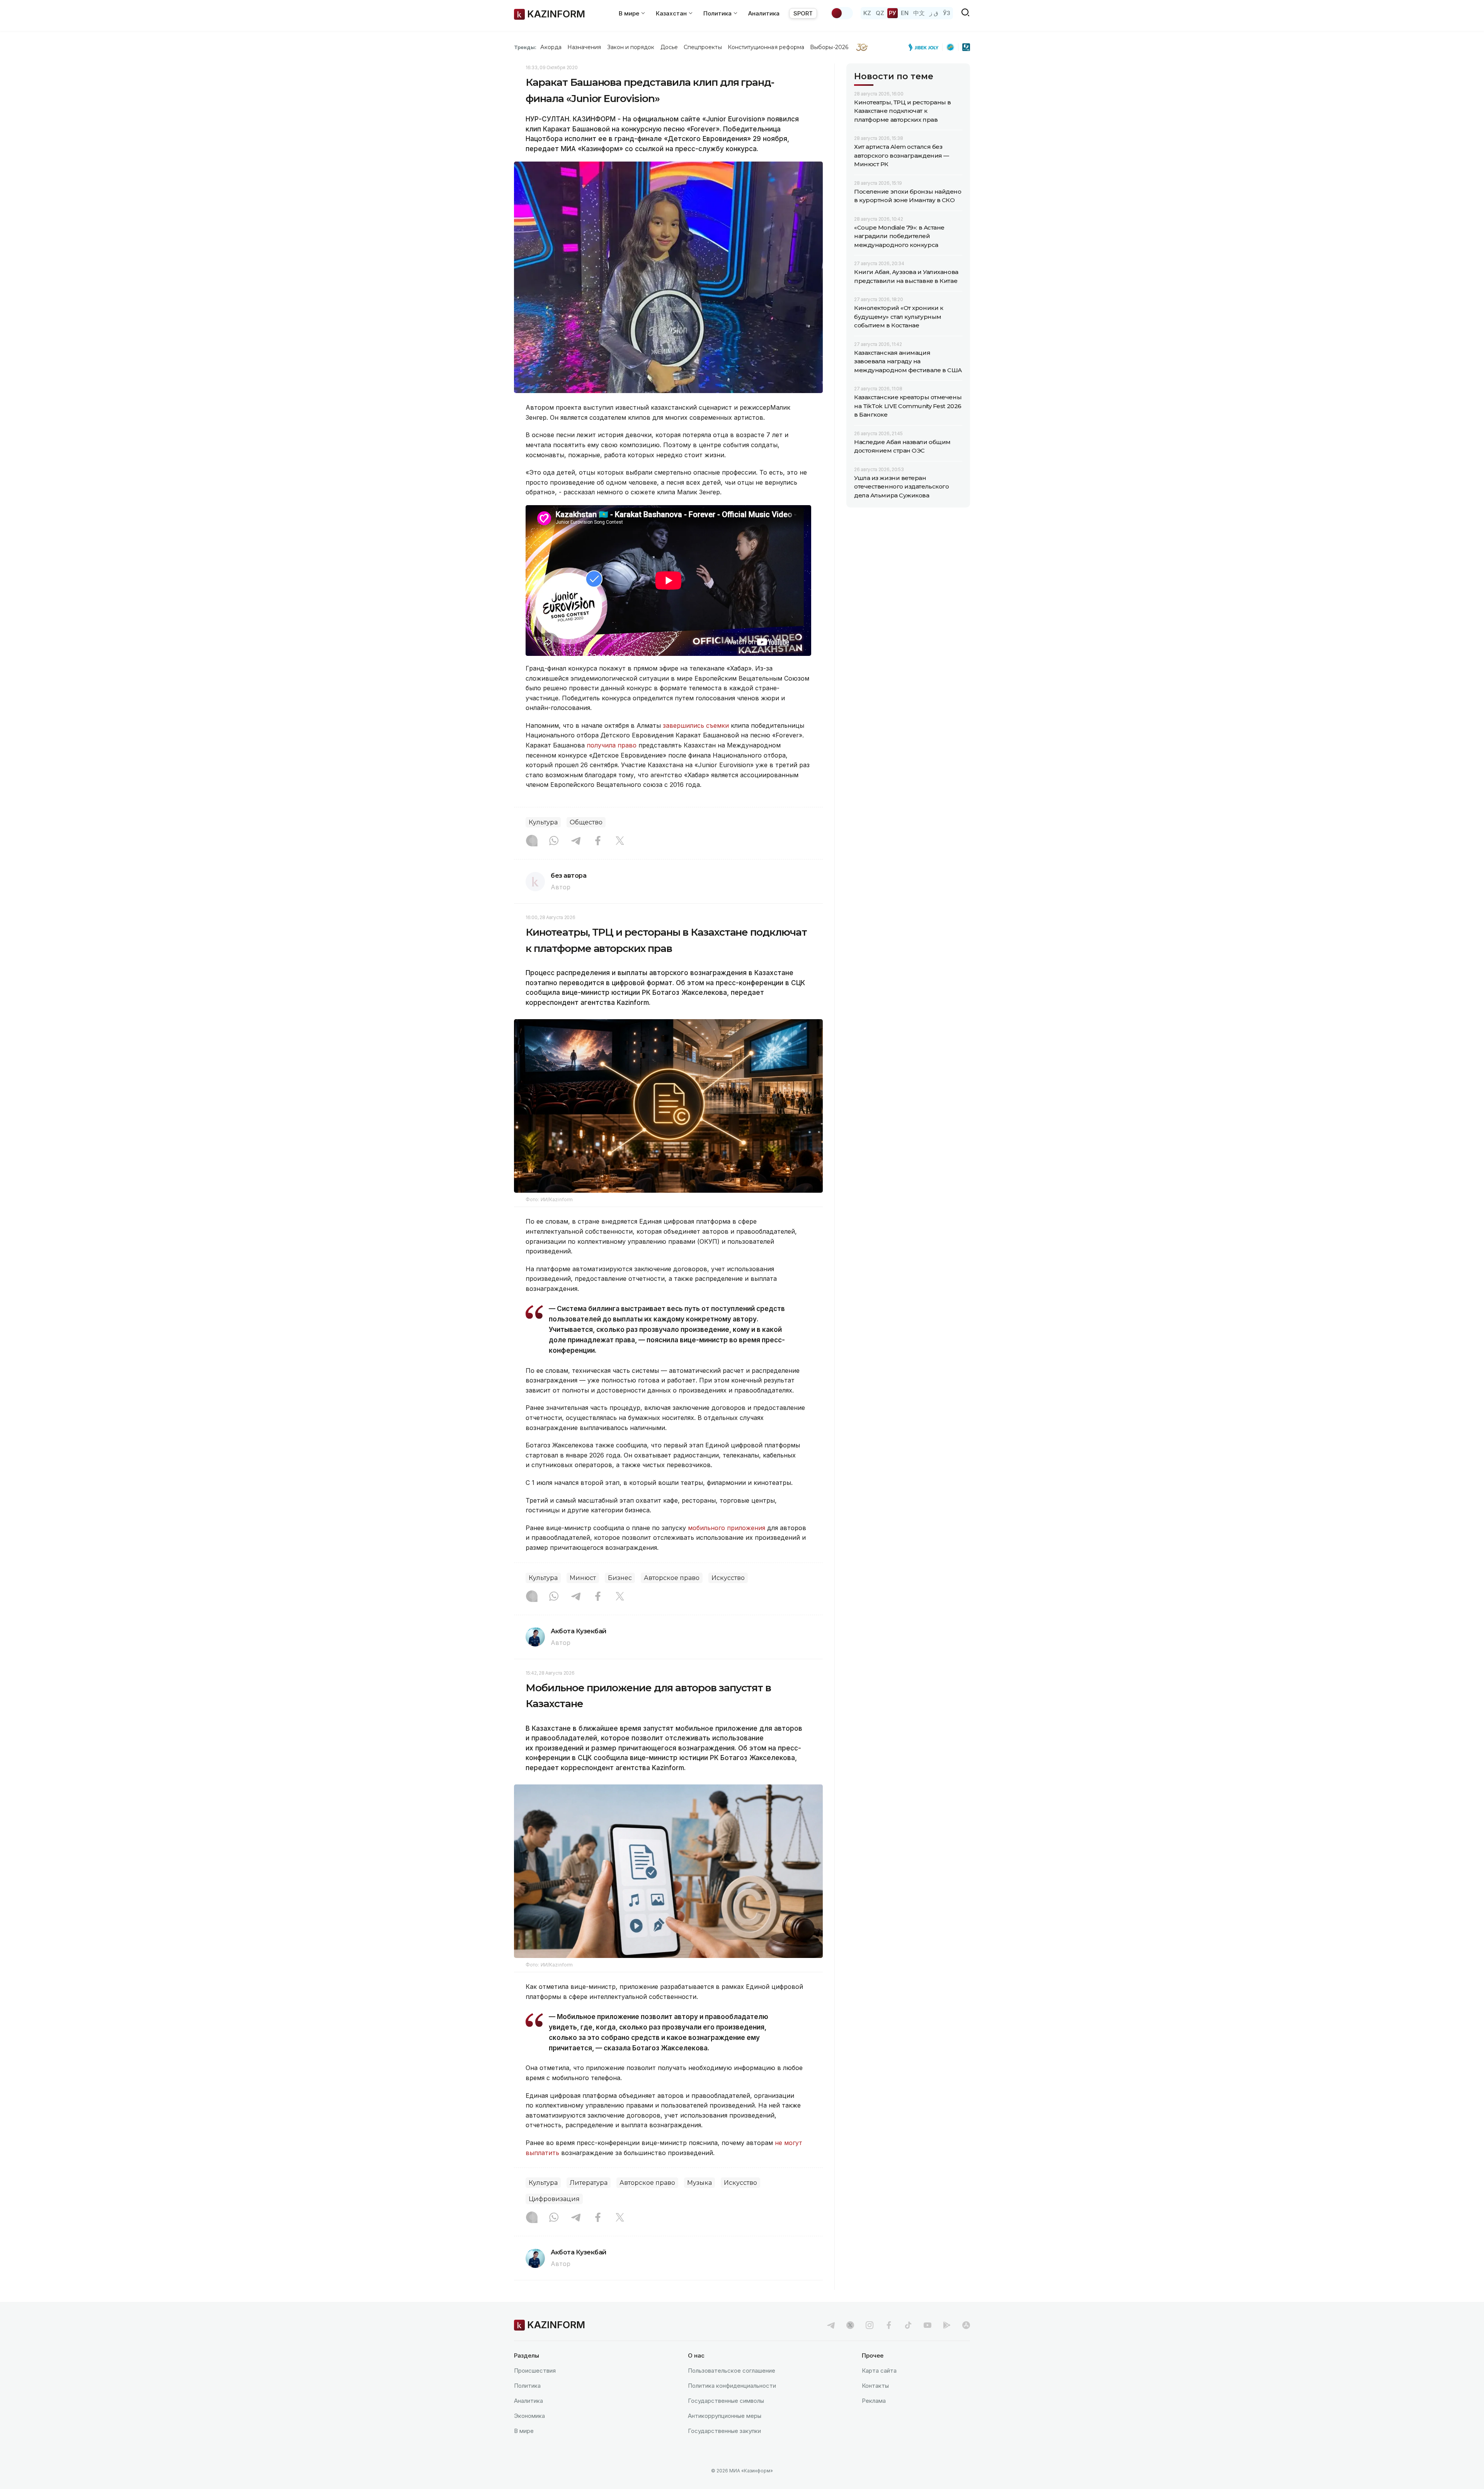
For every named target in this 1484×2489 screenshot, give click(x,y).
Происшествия (535, 2371)
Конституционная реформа (766, 47)
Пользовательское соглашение (732, 2371)
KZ (867, 13)
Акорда (551, 47)
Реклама (874, 2401)
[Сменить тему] (842, 13)
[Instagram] (532, 841)
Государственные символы (726, 2401)
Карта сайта (879, 2371)
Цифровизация (554, 2199)
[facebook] (889, 2325)
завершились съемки (696, 725)
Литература (589, 2183)
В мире (524, 2431)
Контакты (875, 2386)
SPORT (803, 13)
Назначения (584, 47)
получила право (612, 745)
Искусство (728, 1578)
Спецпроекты (703, 47)
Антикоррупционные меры (725, 2416)
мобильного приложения (727, 1528)
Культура (543, 822)
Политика (527, 2386)
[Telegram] (576, 841)
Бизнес (620, 1578)
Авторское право (672, 1578)
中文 (919, 13)
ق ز (934, 13)
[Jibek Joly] (926, 47)
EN (905, 13)
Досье (669, 47)
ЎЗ (947, 13)
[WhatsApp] (554, 841)
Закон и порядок (631, 47)
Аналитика (764, 13)
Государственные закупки (724, 2431)
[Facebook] (598, 841)
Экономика (529, 2416)
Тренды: (525, 47)
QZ (880, 13)
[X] (620, 841)
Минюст (583, 1578)
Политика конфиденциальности (732, 2386)
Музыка (699, 2183)
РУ (893, 13)
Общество (586, 822)
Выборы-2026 (829, 47)
